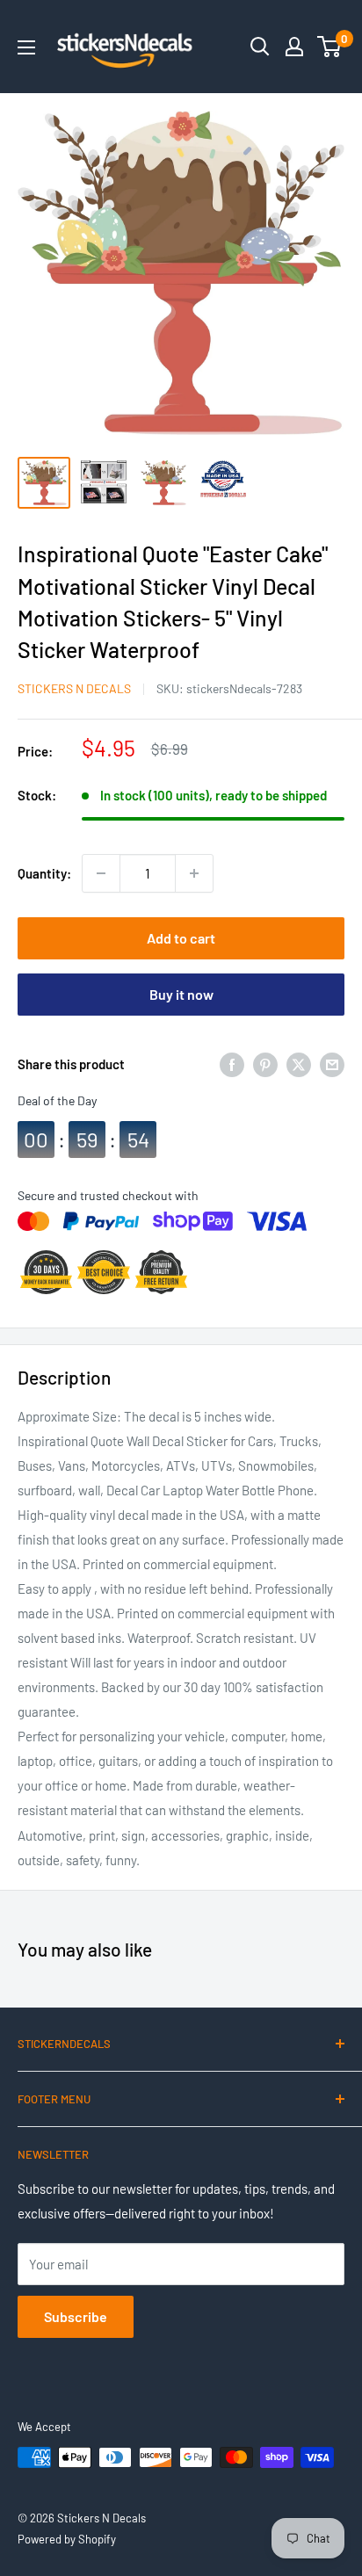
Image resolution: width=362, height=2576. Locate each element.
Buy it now (181, 994)
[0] (330, 47)
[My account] (294, 47)
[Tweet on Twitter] (299, 1064)
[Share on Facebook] (232, 1064)
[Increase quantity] (194, 873)
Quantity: (44, 873)
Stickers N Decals (74, 688)
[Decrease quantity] (101, 873)
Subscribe (76, 2316)
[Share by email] (332, 1064)
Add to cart (181, 938)
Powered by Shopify (67, 2539)
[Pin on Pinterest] (265, 1064)
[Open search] (260, 47)
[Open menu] (26, 47)
